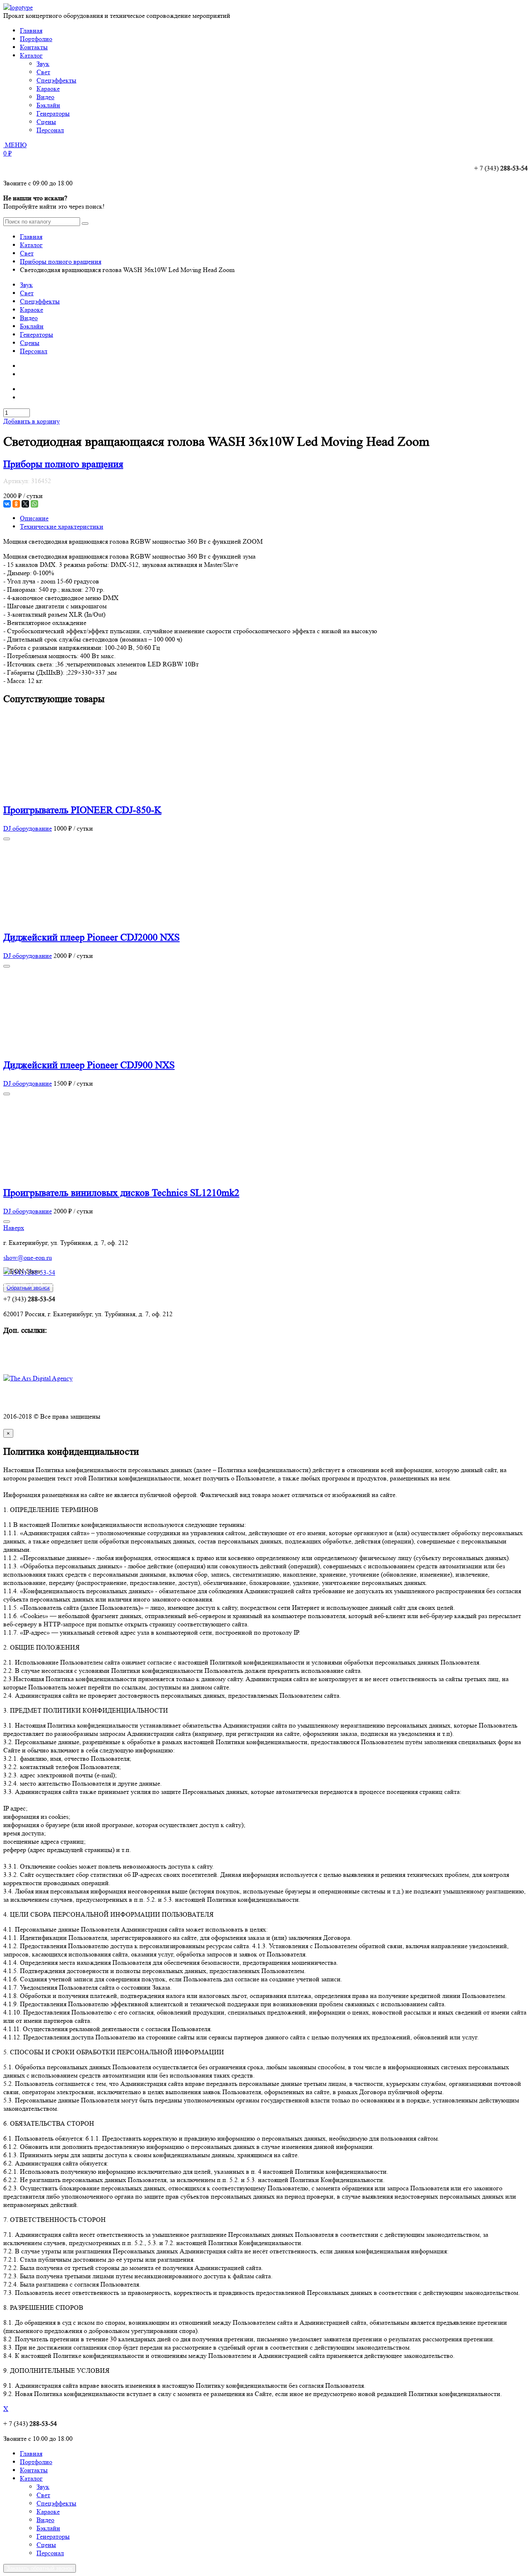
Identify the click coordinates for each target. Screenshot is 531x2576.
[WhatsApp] (34, 504)
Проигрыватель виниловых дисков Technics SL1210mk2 (121, 1193)
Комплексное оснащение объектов (52, 1347)
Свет (27, 253)
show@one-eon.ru (28, 1258)
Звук (26, 285)
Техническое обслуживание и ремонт (56, 1355)
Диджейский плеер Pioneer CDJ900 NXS (89, 1065)
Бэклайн (32, 326)
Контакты (34, 47)
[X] (25, 504)
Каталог (31, 55)
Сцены (30, 343)
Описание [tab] (34, 518)
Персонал (34, 351)
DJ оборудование (28, 828)
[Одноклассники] (16, 504)
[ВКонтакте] (7, 504)
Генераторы (37, 334)
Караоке (32, 310)
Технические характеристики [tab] (62, 526)
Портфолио (36, 39)
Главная (31, 30)
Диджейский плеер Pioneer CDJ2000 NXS (91, 937)
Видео (29, 318)
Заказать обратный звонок (40, 2568)
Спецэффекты (40, 301)
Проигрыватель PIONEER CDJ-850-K (82, 810)
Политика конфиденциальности (49, 1401)
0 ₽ (7, 153)
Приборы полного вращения (61, 261)
